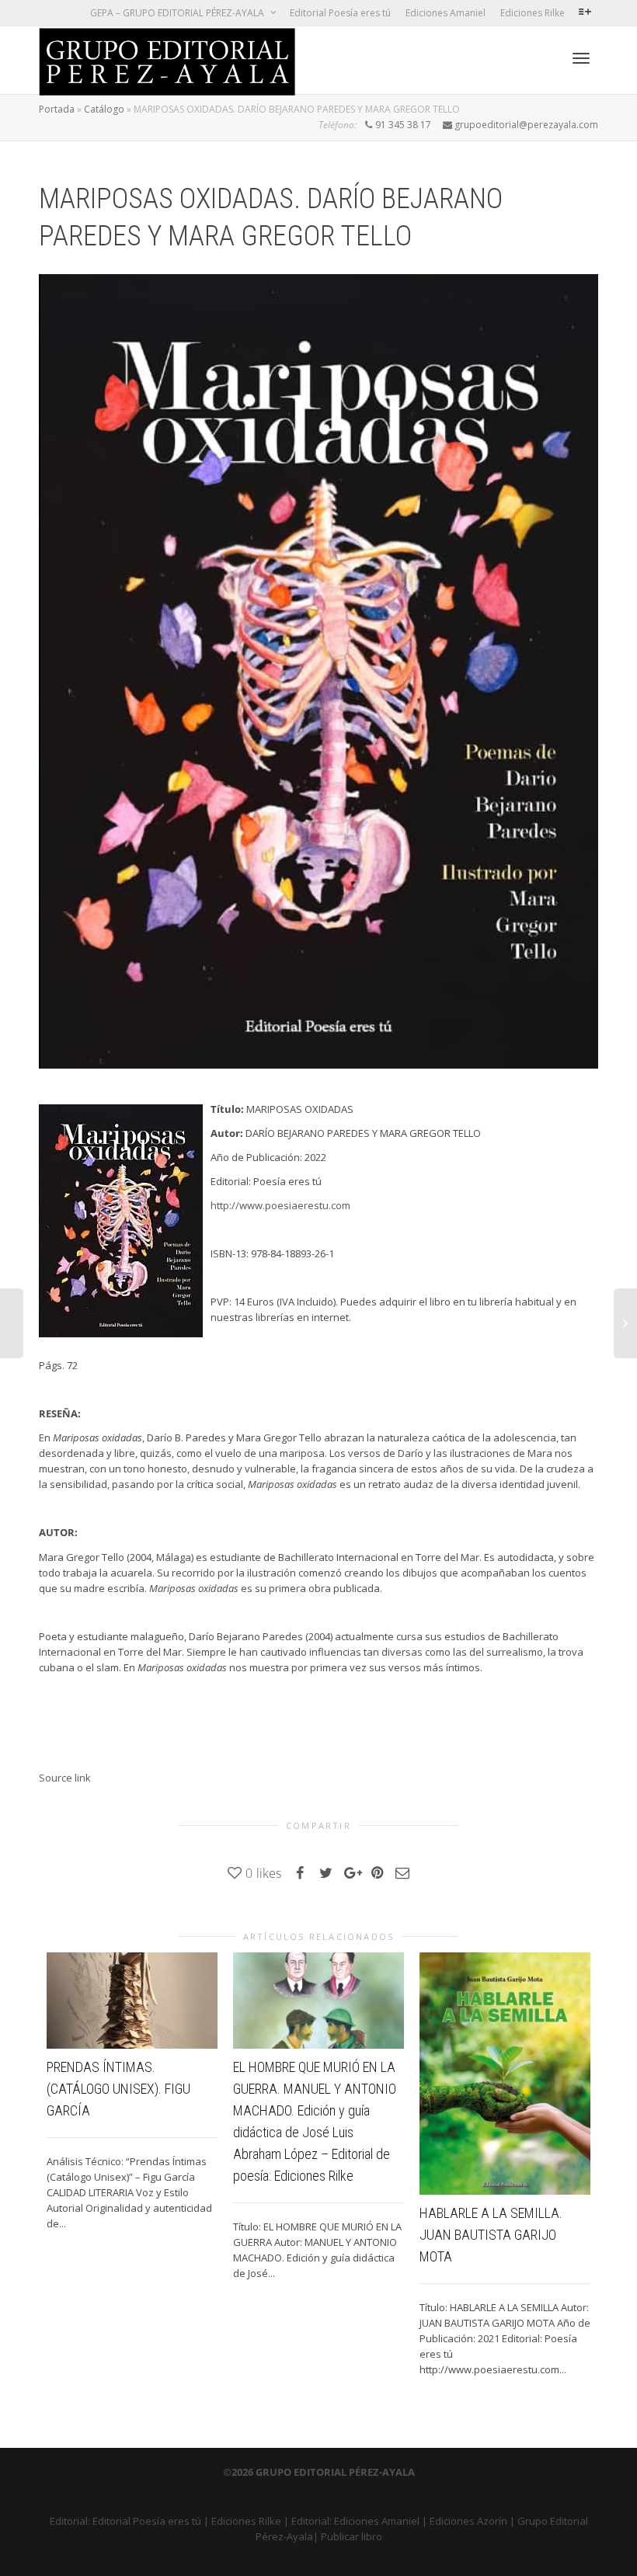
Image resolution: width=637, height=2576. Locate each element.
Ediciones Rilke (533, 13)
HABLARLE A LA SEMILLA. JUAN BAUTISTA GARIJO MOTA (491, 2235)
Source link (65, 1778)
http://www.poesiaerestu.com (280, 1205)
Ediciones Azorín (468, 2521)
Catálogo (104, 109)
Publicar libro (352, 2536)
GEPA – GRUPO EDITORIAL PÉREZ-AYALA (178, 13)
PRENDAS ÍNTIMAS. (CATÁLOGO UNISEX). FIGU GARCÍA (118, 2089)
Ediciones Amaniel (446, 13)
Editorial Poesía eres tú (340, 13)
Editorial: (71, 2521)
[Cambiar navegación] (581, 58)
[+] (132, 2001)
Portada (57, 109)
